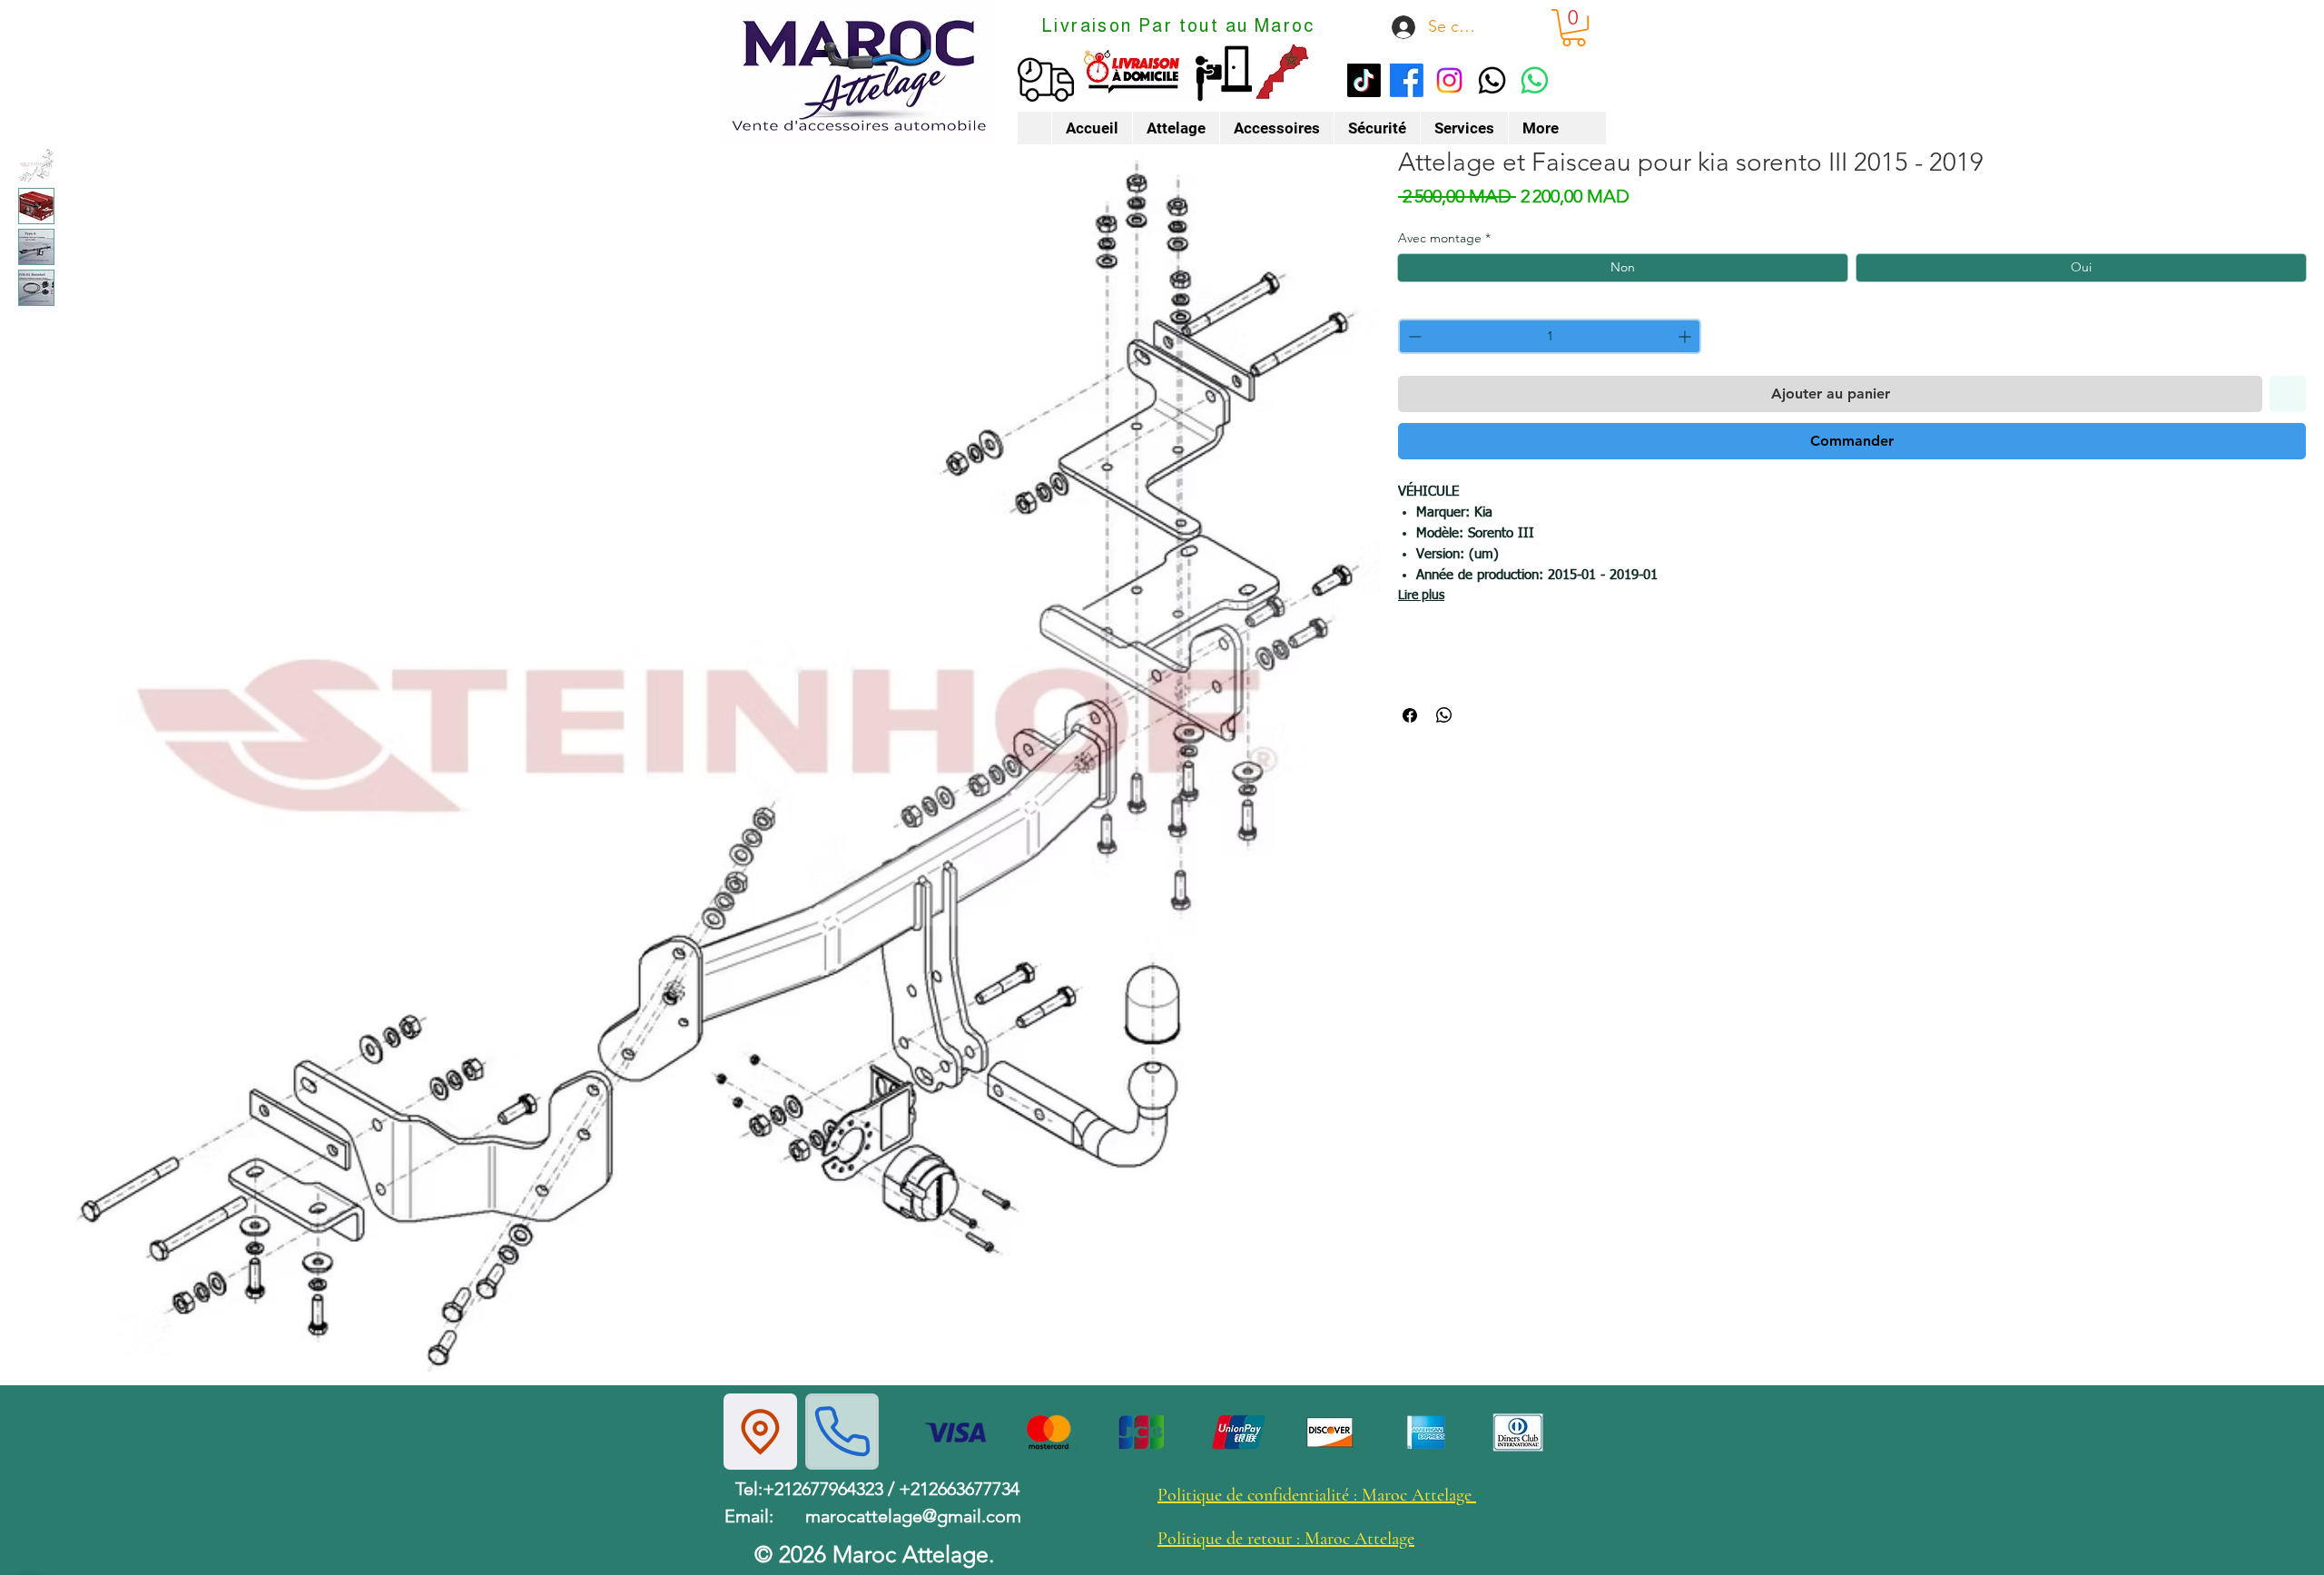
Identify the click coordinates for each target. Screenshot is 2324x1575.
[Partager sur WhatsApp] (1444, 715)
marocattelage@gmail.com (913, 1516)
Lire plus (1421, 596)
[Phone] (842, 1432)
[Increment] (1686, 336)
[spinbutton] (1550, 336)
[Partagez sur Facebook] (1410, 715)
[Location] (760, 1432)
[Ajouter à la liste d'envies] (2288, 394)
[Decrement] (1413, 336)
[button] (1574, 28)
